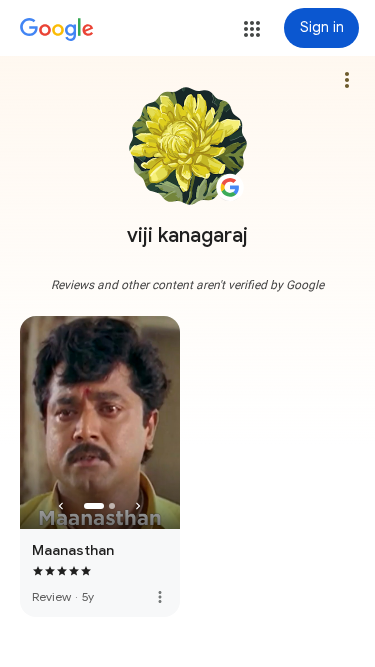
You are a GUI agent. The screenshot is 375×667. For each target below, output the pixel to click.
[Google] (57, 30)
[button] (252, 29)
